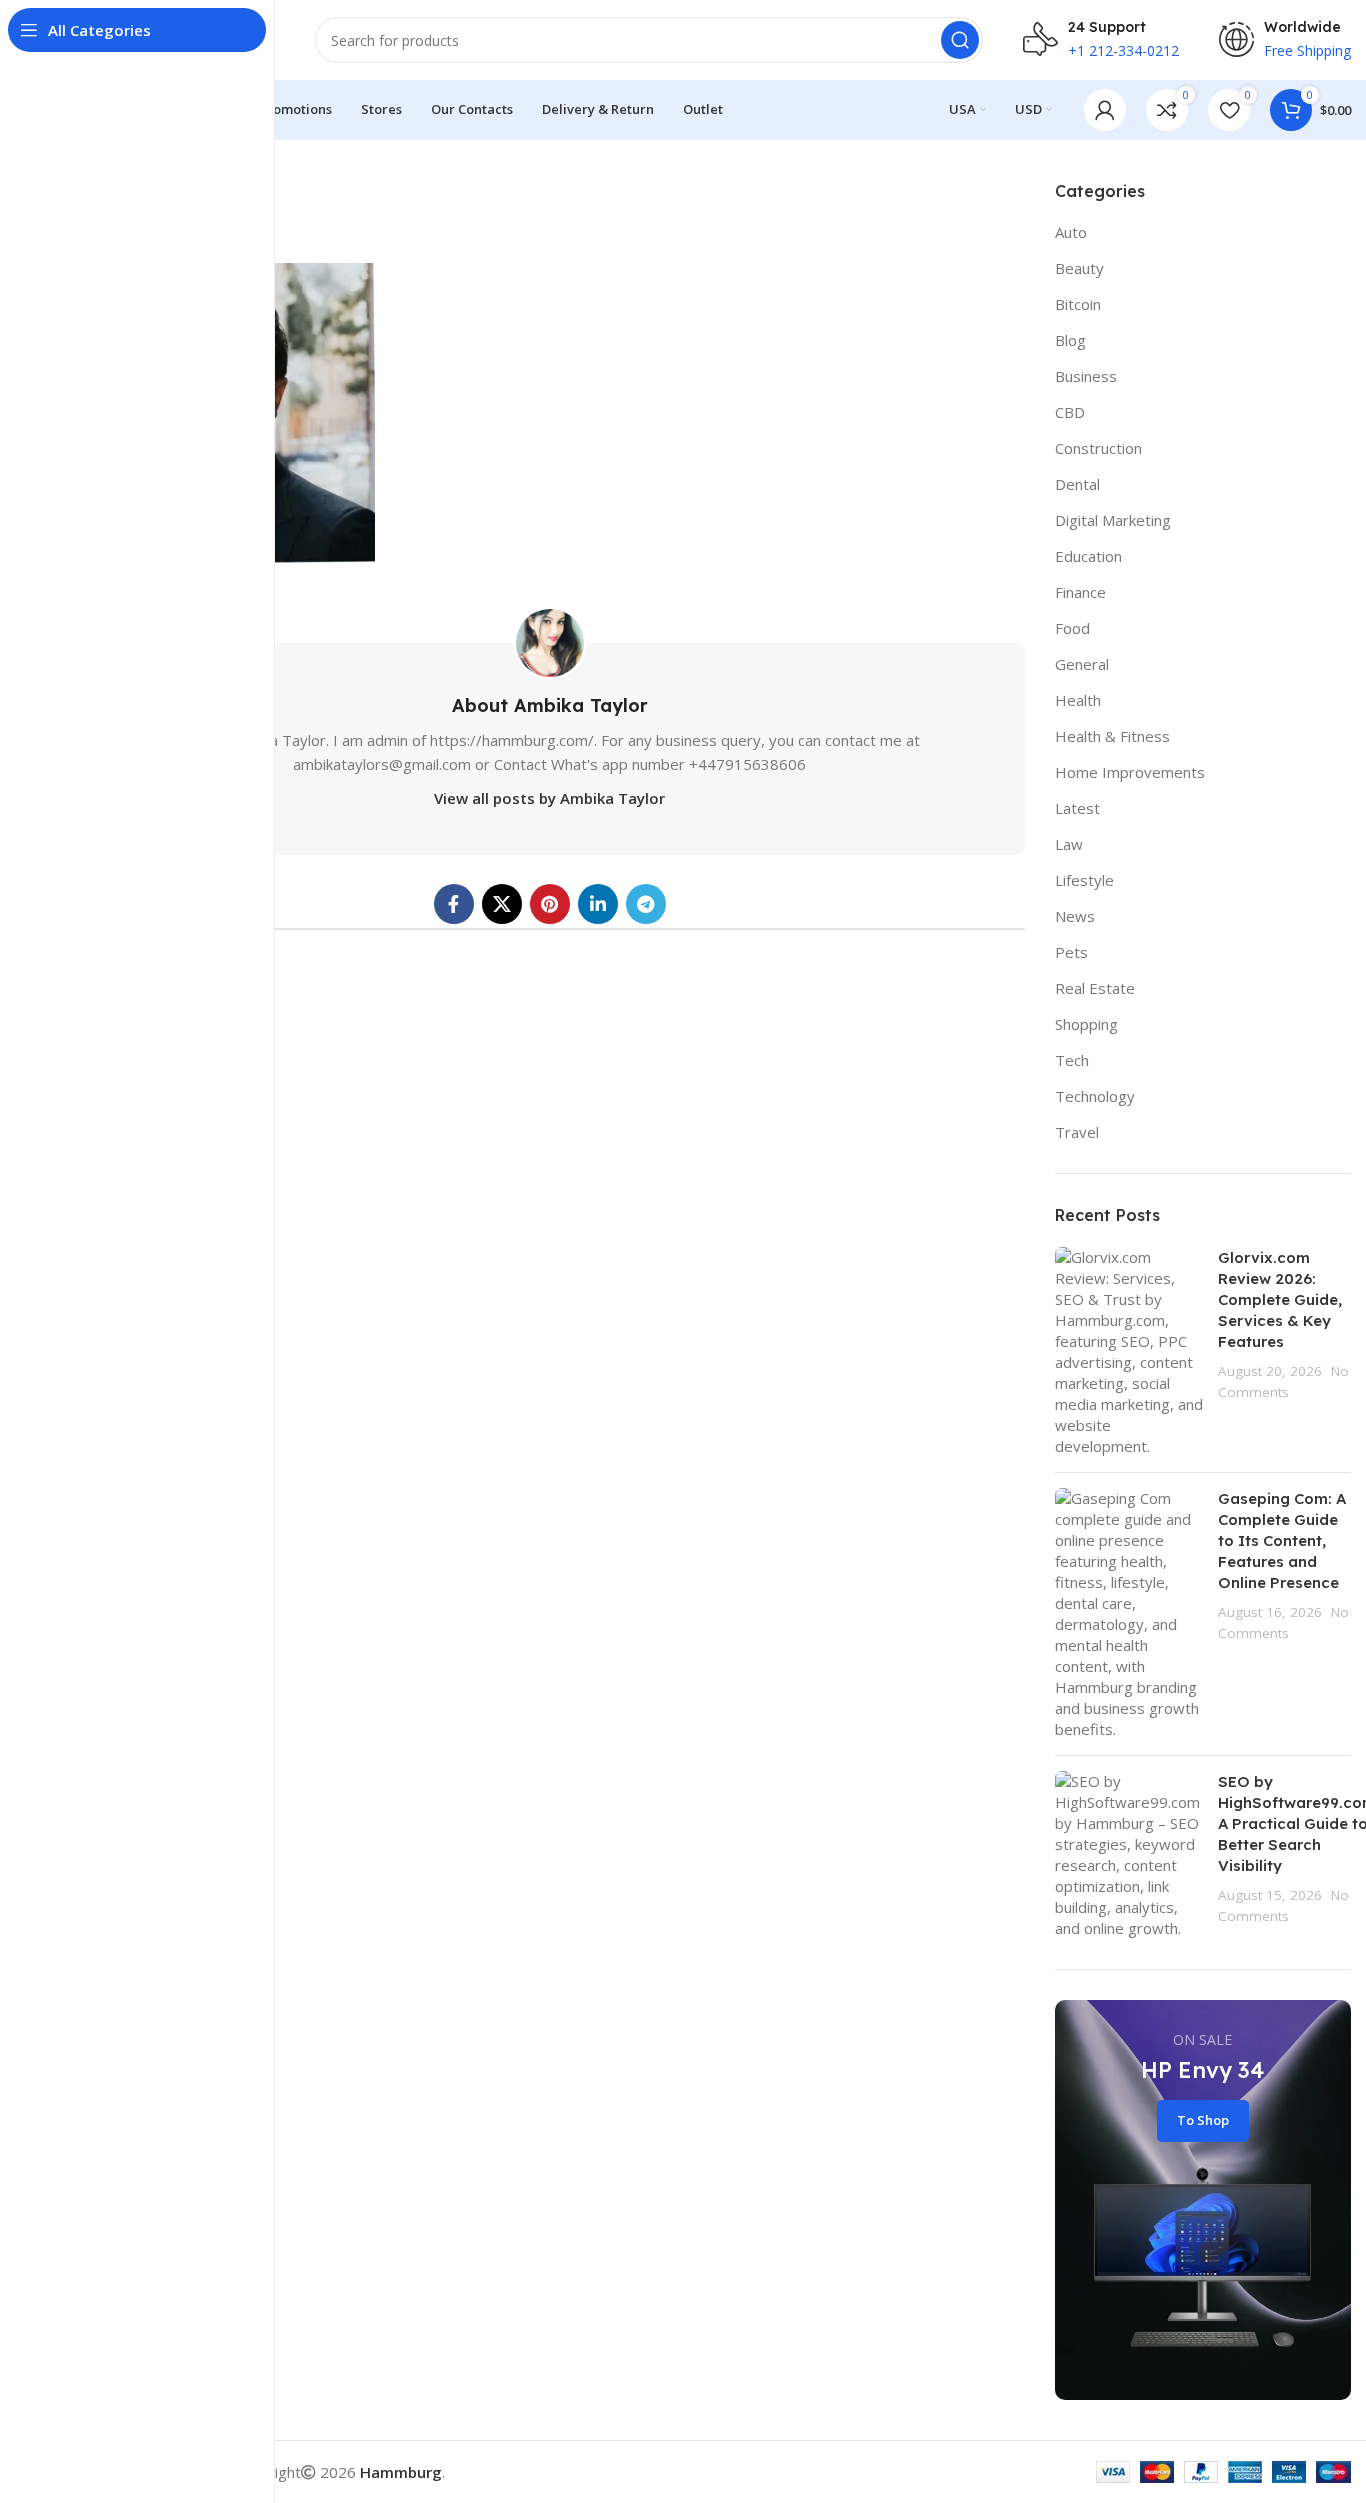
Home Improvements (1130, 772)
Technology (1095, 1096)
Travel (1077, 1132)
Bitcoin (1078, 304)
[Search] (960, 40)
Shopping (1086, 1024)
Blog (1070, 340)
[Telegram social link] (646, 904)
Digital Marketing (1113, 520)
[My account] (1105, 110)
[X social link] (502, 904)
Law (1069, 844)
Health (1078, 700)
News (1075, 916)
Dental (1077, 484)
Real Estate (1095, 988)
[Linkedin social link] (598, 904)
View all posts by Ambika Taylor (549, 798)
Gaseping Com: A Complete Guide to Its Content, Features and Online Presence (1282, 1540)
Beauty (1079, 268)
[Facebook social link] (454, 904)
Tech (1072, 1060)
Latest (1077, 808)
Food (1072, 628)
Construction (1098, 448)
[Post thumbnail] (1129, 1352)
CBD (1070, 412)
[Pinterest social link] (550, 904)
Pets (1071, 952)
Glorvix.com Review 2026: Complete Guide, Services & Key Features (1280, 1299)
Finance (1080, 592)
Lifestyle (1084, 880)
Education (1088, 556)
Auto (1071, 232)
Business (1086, 376)
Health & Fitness (1112, 736)
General (1082, 664)
